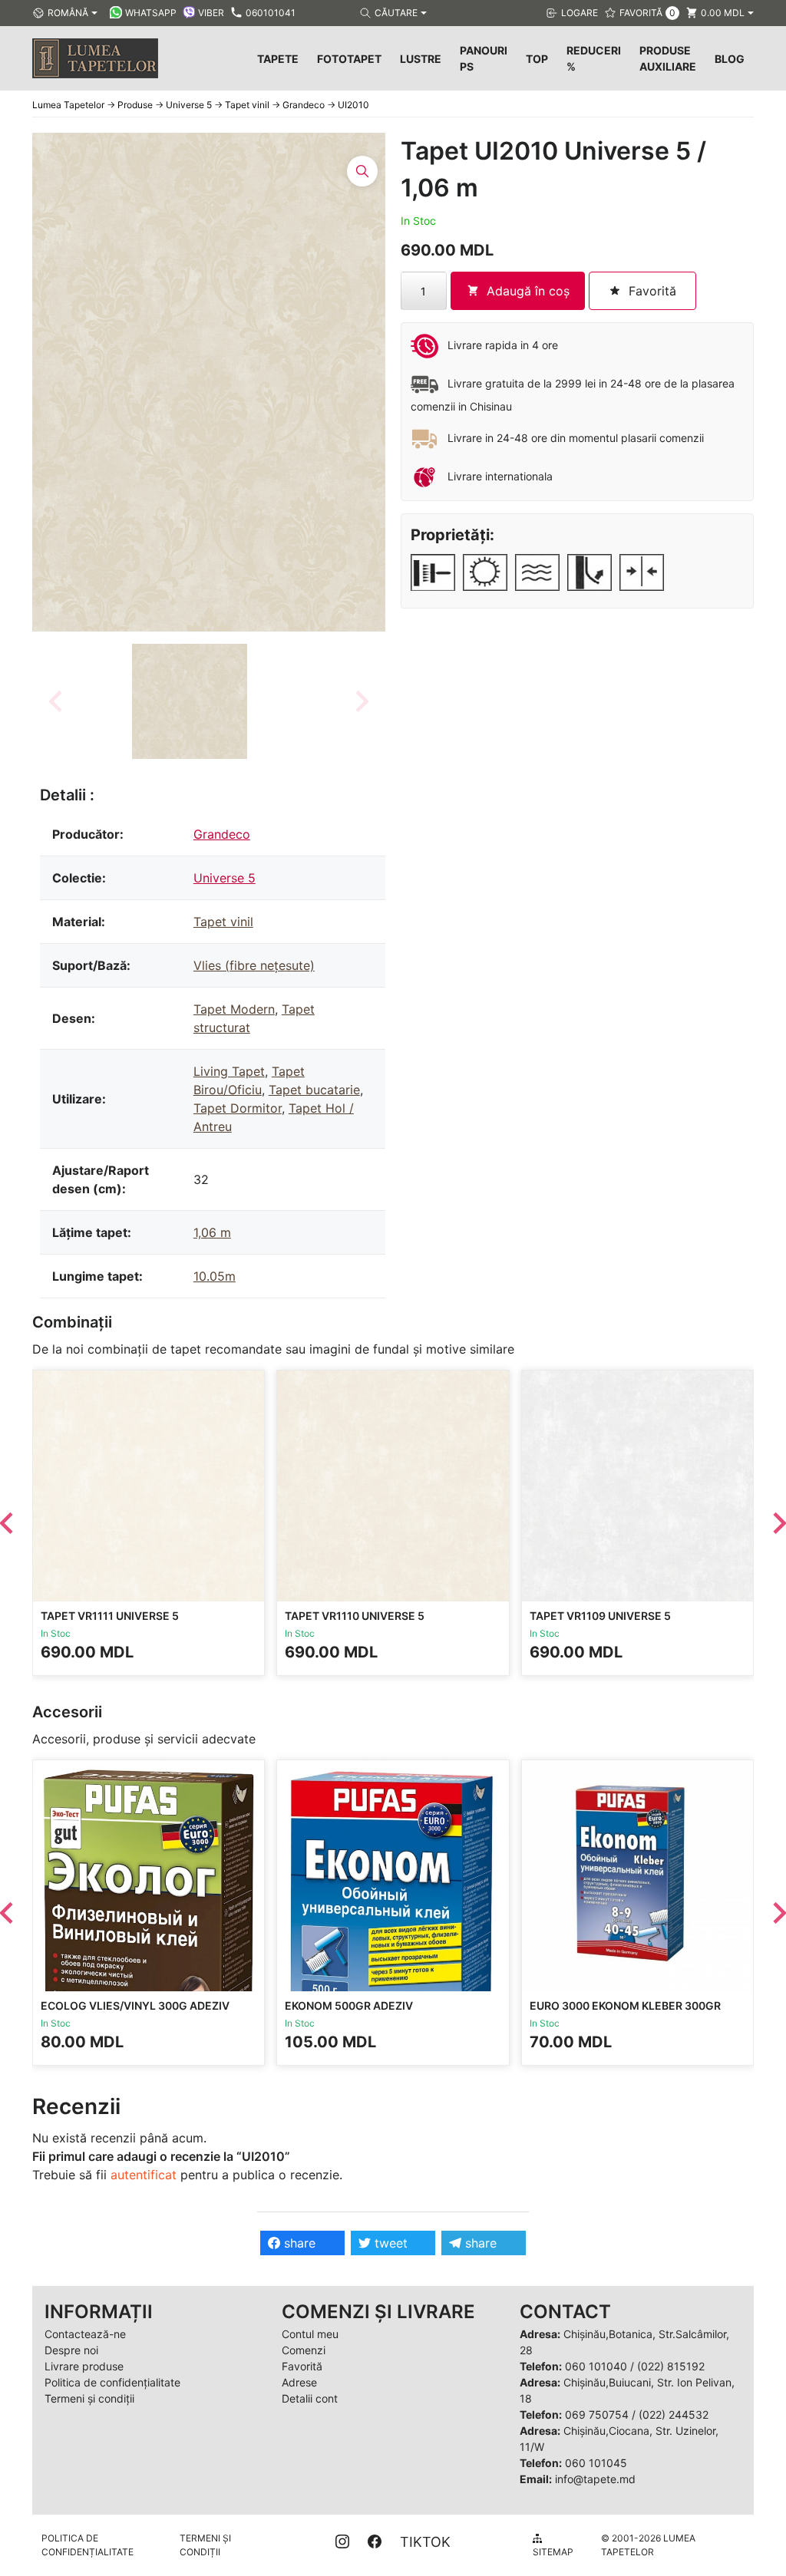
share (298, 2243)
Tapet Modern (234, 1009)
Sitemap (553, 2552)
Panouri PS (484, 58)
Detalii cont (310, 2398)
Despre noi (71, 2350)
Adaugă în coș (528, 291)
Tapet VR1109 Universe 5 (600, 1616)
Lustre (421, 59)
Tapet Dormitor (238, 1108)
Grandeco (222, 834)
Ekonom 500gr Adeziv (349, 2005)
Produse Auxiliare (668, 58)
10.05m (215, 1276)
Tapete (278, 59)
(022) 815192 (671, 2366)
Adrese (299, 2382)
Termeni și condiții (89, 2398)
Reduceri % (594, 58)
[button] (190, 701)
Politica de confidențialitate (112, 2382)
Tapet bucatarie (314, 1090)
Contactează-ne (85, 2334)
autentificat (144, 2175)
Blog (730, 59)
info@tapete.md (595, 2479)
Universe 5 (225, 878)
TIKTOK (425, 2542)
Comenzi (304, 2350)
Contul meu (310, 2334)
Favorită (302, 2366)
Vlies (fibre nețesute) (254, 965)
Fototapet (349, 59)
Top (537, 59)
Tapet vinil (223, 922)
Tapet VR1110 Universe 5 (355, 1616)
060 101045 (596, 2463)
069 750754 (597, 2414)
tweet (389, 2243)
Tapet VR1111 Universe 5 (110, 1616)
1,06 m (212, 1232)
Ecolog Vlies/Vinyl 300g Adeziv (135, 2005)
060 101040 (596, 2366)
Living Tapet (229, 1071)
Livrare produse (84, 2366)
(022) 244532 (674, 2414)
